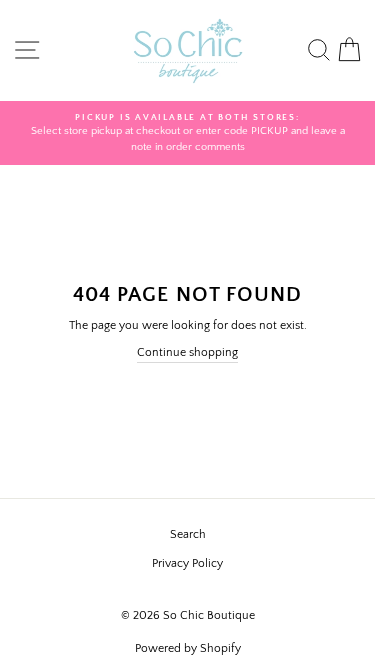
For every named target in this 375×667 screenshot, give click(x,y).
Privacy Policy (187, 563)
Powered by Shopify (188, 648)
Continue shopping (187, 352)
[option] (187, 133)
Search (188, 534)
